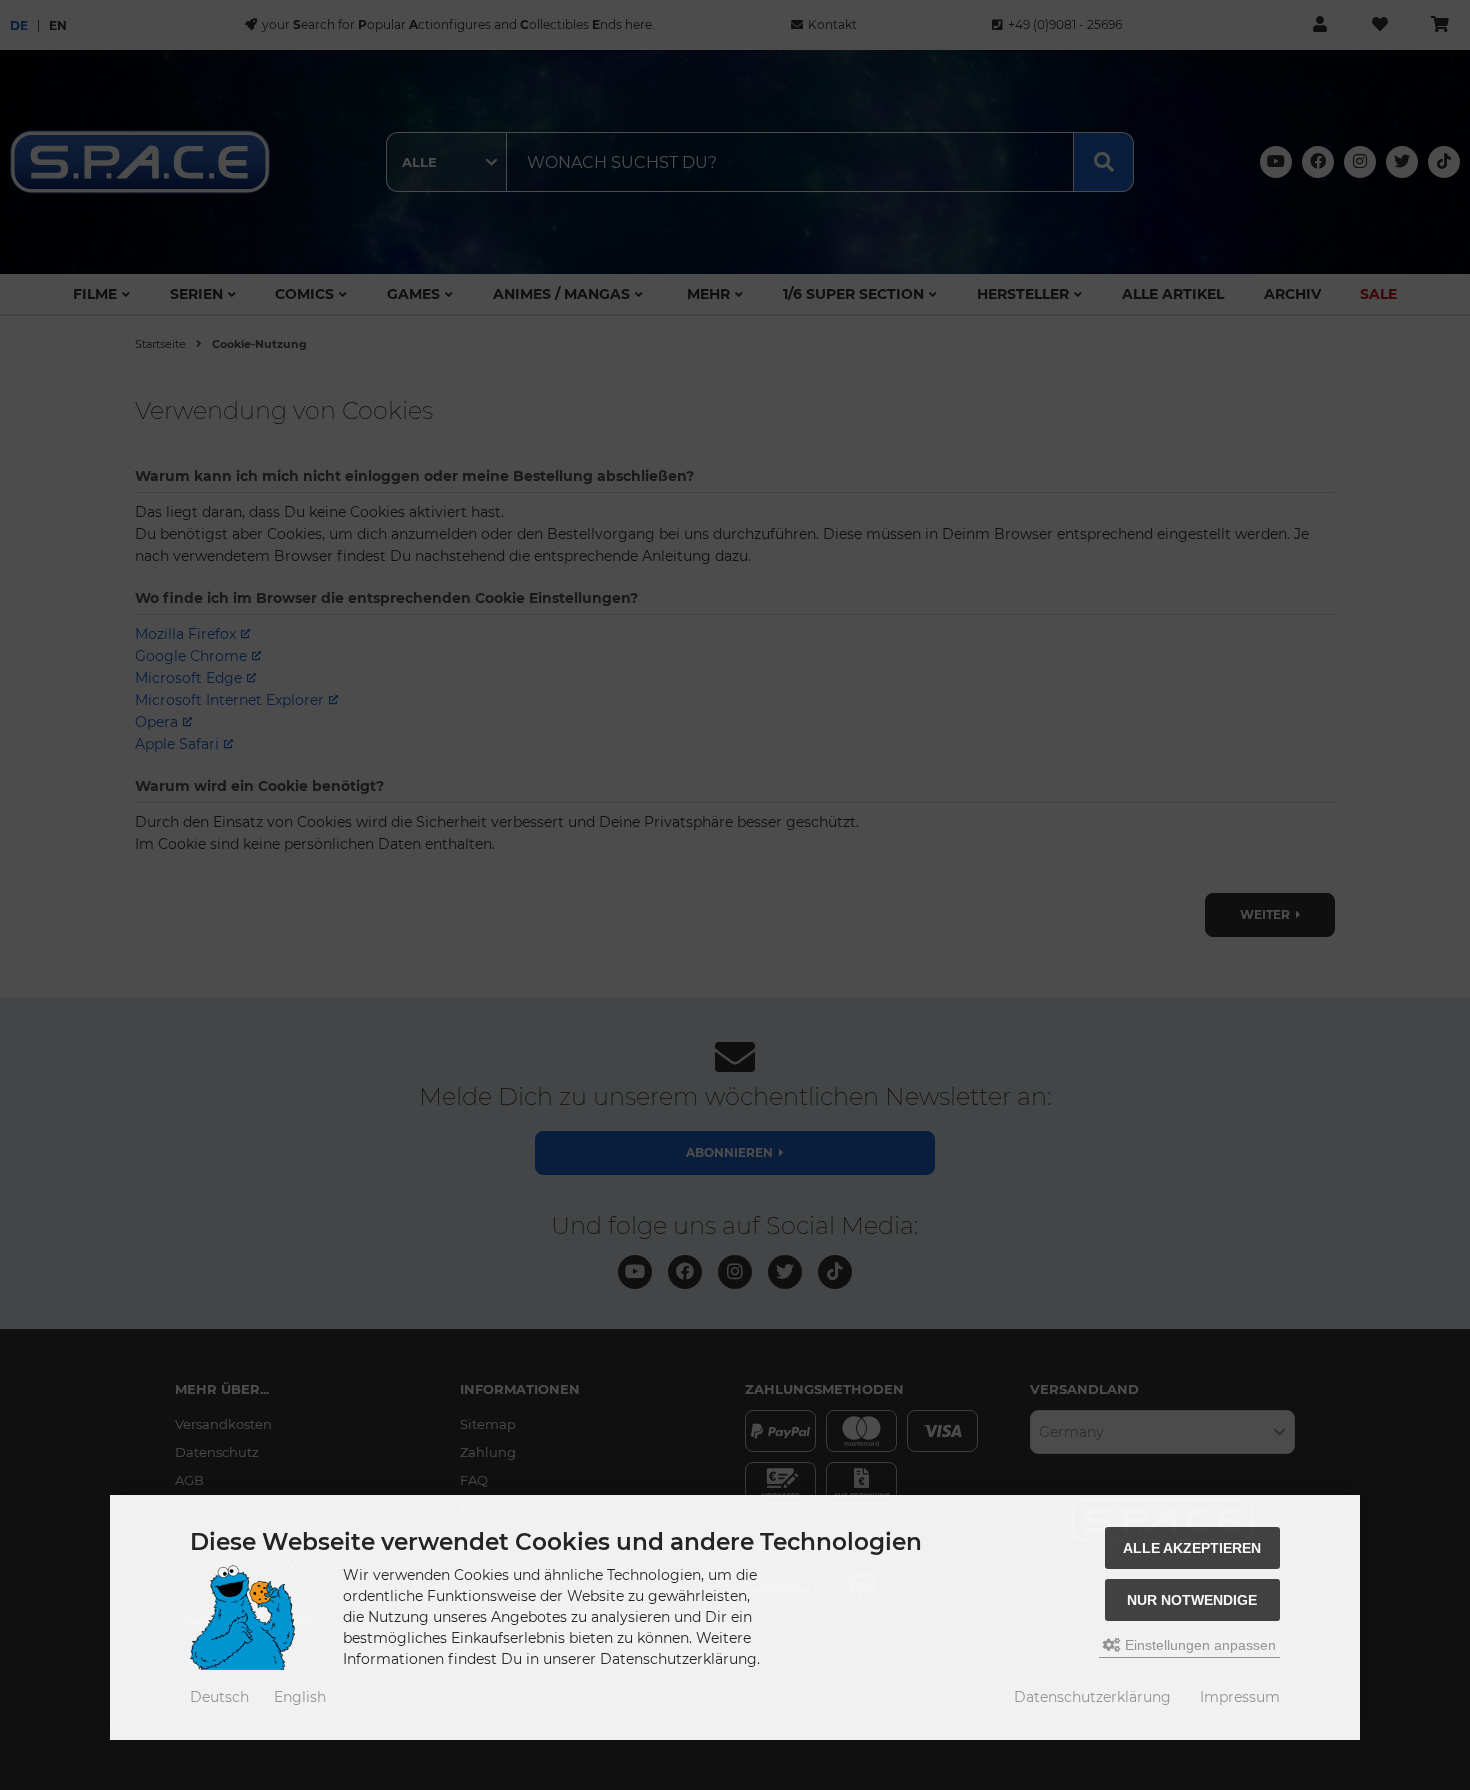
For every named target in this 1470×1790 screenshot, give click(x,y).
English (300, 1697)
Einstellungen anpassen (1198, 1645)
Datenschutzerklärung (1092, 1697)
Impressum (1240, 1697)
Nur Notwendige (1192, 1600)
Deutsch (219, 1697)
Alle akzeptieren (1192, 1548)
